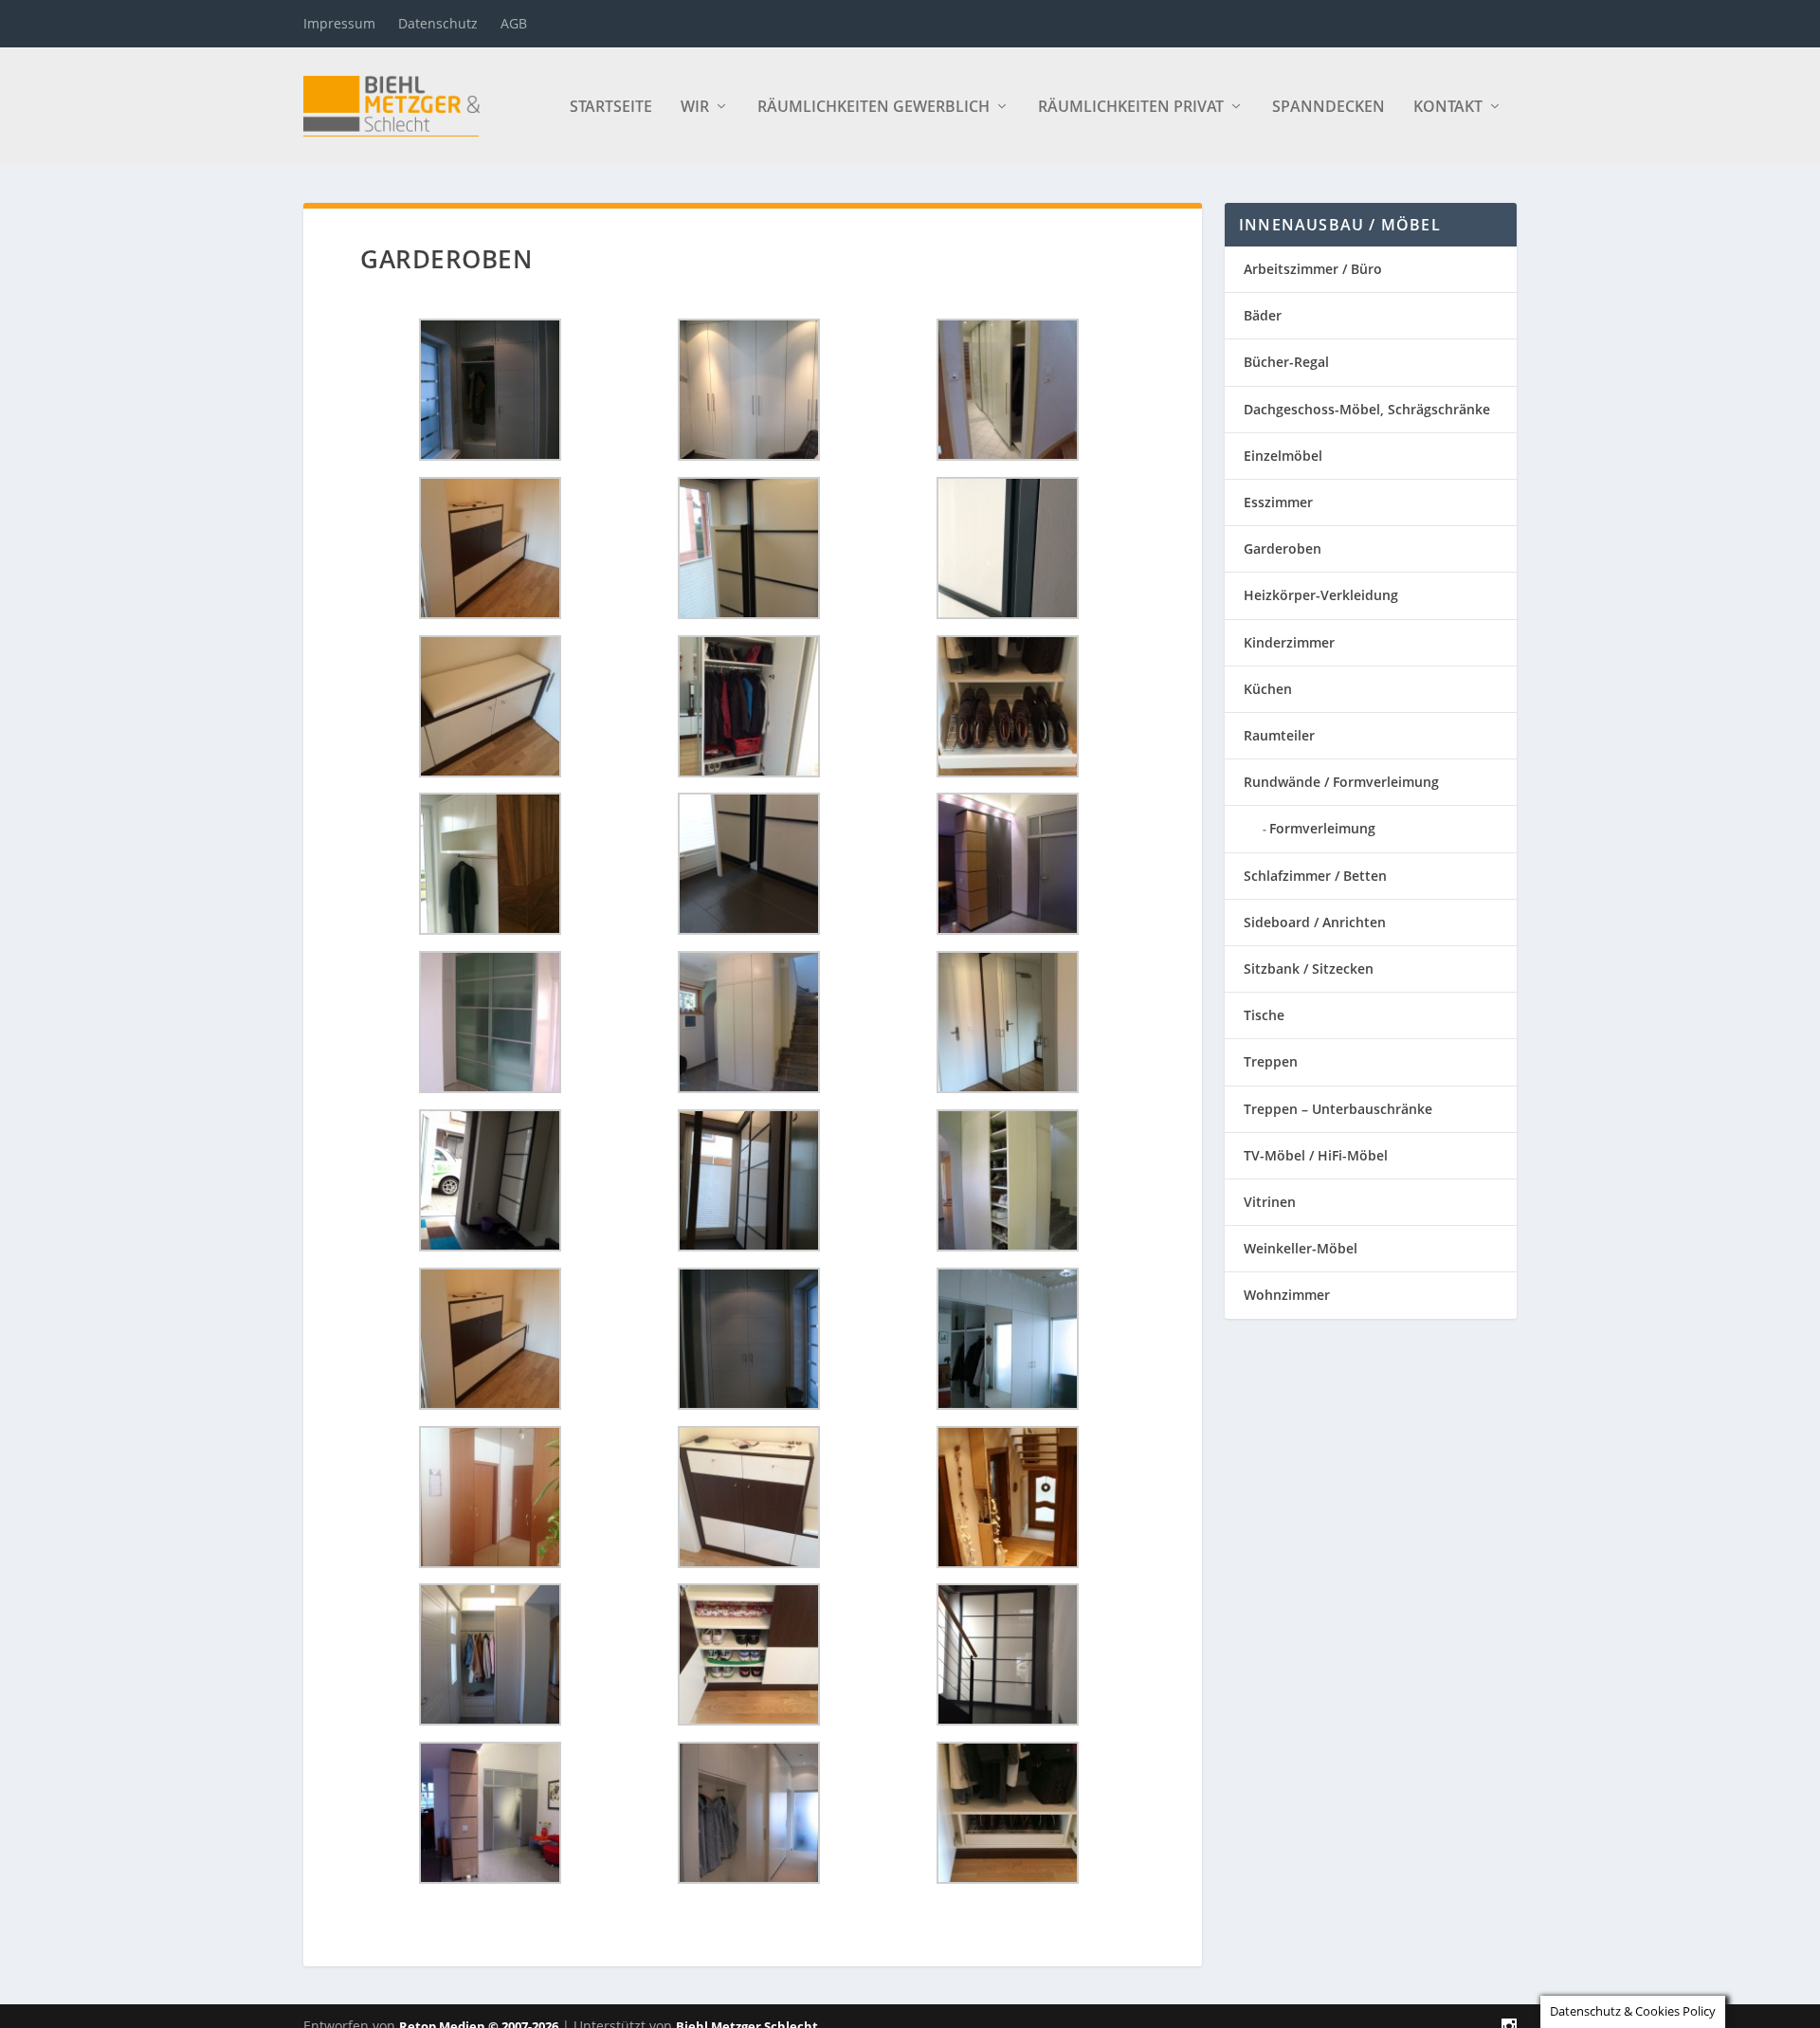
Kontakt (1448, 108)
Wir (695, 108)
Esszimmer (1278, 502)
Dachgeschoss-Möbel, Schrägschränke (1367, 409)
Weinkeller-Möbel (1301, 1248)
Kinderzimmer (1289, 642)
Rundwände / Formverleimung (1341, 782)
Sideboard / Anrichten (1315, 922)
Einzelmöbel (1283, 456)
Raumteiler (1279, 735)
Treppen (1271, 1061)
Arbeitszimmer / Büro (1313, 269)
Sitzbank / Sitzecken (1309, 968)
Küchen (1268, 689)
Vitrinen (1270, 1202)
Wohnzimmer (1287, 1295)
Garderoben (1283, 548)
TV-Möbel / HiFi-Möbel (1316, 1155)
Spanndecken (1329, 108)
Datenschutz (438, 23)
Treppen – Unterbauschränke (1338, 1109)
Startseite (611, 108)
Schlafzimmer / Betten (1315, 876)
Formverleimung (1322, 828)
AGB (514, 23)
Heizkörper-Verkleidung (1321, 595)
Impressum (339, 23)
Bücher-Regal (1286, 362)
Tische (1264, 1015)
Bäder (1263, 315)
